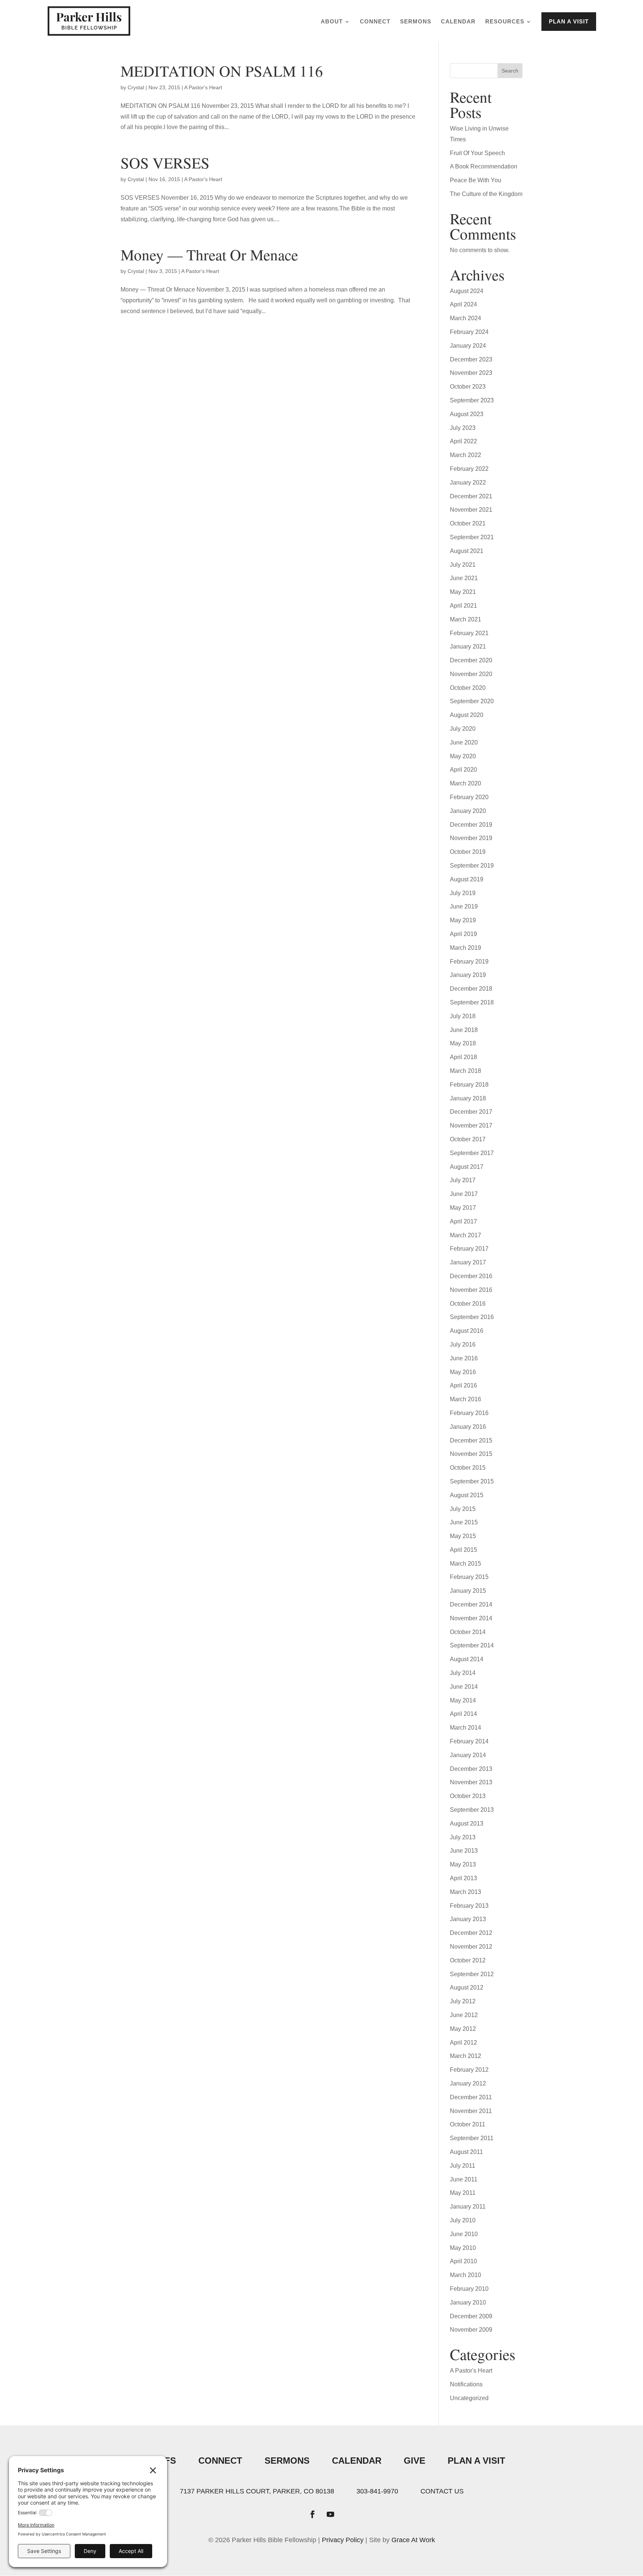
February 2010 (469, 2289)
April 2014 (463, 1714)
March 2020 (466, 783)
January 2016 (468, 1427)
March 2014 (466, 1728)
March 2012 (466, 2056)
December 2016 (471, 1276)
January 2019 (468, 975)
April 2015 (463, 1550)
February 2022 (469, 469)
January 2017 (468, 1262)
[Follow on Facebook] (313, 2514)
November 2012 (471, 1947)
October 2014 (468, 1632)
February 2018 (469, 1085)
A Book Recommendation (484, 166)
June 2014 (464, 1687)
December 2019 (471, 825)
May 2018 (463, 1043)
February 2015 (469, 1577)
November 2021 (471, 510)
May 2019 (463, 920)
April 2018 (463, 1057)
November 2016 (471, 1290)
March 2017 (466, 1235)
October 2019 (468, 852)
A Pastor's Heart (203, 87)
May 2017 (463, 1208)
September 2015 (472, 1481)
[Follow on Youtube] (330, 2514)
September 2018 (472, 1002)
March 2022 (466, 455)
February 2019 (469, 961)
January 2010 (468, 2302)
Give (415, 2461)
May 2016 (463, 1372)
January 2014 (468, 1755)
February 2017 (469, 1249)
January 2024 (468, 346)
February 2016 (469, 1413)
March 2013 (466, 1892)
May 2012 (463, 2029)
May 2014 (463, 1700)
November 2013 (471, 1782)
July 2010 (463, 2220)
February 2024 (469, 332)
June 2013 (464, 1851)
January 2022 (468, 483)
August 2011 (466, 2152)
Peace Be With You (476, 180)
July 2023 (463, 428)
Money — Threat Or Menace (209, 255)
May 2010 (463, 2248)
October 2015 (468, 1468)
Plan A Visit (476, 2461)
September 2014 (472, 1645)
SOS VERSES (165, 163)
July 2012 (463, 2001)
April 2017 (463, 1221)
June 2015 (464, 1522)
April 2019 (463, 934)
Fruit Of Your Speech (477, 153)
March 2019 (466, 948)
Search (510, 71)
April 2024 (463, 304)
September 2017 (472, 1153)
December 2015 (471, 1440)
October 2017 (468, 1139)
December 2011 (471, 2097)
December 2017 (471, 1112)
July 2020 (463, 729)
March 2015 (466, 1564)
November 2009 (471, 2330)
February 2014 (469, 1741)
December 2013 (471, 1769)
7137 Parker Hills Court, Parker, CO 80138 (257, 2491)
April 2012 (463, 2043)
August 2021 (467, 551)
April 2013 (463, 1878)
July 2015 (463, 1509)
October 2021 (468, 523)
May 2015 (463, 1536)
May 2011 (463, 2193)
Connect (375, 22)
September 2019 (472, 866)
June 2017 (464, 1194)
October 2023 (468, 387)
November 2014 (471, 1618)
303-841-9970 (377, 2491)
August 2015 (467, 1495)
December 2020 (471, 660)
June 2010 (464, 2234)
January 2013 (468, 1919)
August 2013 (467, 1824)
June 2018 (464, 1030)
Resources (505, 22)
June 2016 (464, 1358)
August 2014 (467, 1659)
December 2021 (471, 496)
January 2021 (468, 647)
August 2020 (467, 715)
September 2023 (472, 400)
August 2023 (467, 414)
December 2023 (471, 359)
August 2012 (467, 1988)
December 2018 (471, 989)
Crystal (136, 87)
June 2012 (464, 2015)
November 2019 (471, 838)
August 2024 (467, 291)
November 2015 (471, 1454)
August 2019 (467, 879)
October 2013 (468, 1796)
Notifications (466, 2384)
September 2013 (472, 1810)
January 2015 (468, 1591)
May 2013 (463, 1864)
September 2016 (472, 1317)
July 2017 (463, 1180)
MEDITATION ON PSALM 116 (222, 71)
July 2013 (463, 1837)
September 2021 (472, 537)
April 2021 (463, 606)
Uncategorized (469, 2398)
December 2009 (471, 2316)
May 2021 (463, 592)
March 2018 (466, 1071)
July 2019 (463, 893)
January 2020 (468, 811)
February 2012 (469, 2070)
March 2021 (466, 619)
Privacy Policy (343, 2540)
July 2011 (463, 2166)
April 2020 (463, 770)
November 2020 (471, 674)
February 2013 (469, 1906)
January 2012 (468, 2083)
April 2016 (463, 1385)
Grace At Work (413, 2540)
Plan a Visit (569, 21)
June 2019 (464, 906)
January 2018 (468, 1098)
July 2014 (463, 1673)
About (332, 22)
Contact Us (442, 2491)
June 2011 (464, 2179)
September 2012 (472, 1974)
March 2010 (466, 2275)
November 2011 (471, 2111)
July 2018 (463, 1016)
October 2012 (468, 1960)
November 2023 (471, 373)
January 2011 (468, 2207)
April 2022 (463, 441)
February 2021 (469, 633)
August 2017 (467, 1167)
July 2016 (463, 1345)
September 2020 (472, 701)
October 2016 (468, 1304)
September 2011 (472, 2138)
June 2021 (464, 578)
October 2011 (468, 2124)
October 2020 (468, 688)
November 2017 (471, 1125)
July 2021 (463, 565)
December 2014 (471, 1604)
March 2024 (466, 318)
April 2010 (463, 2261)
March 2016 (466, 1399)
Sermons (416, 22)
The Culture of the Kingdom (486, 194)
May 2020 (463, 756)
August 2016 (467, 1331)
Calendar (458, 22)
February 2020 (469, 797)
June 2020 (464, 742)
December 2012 (471, 1933)
